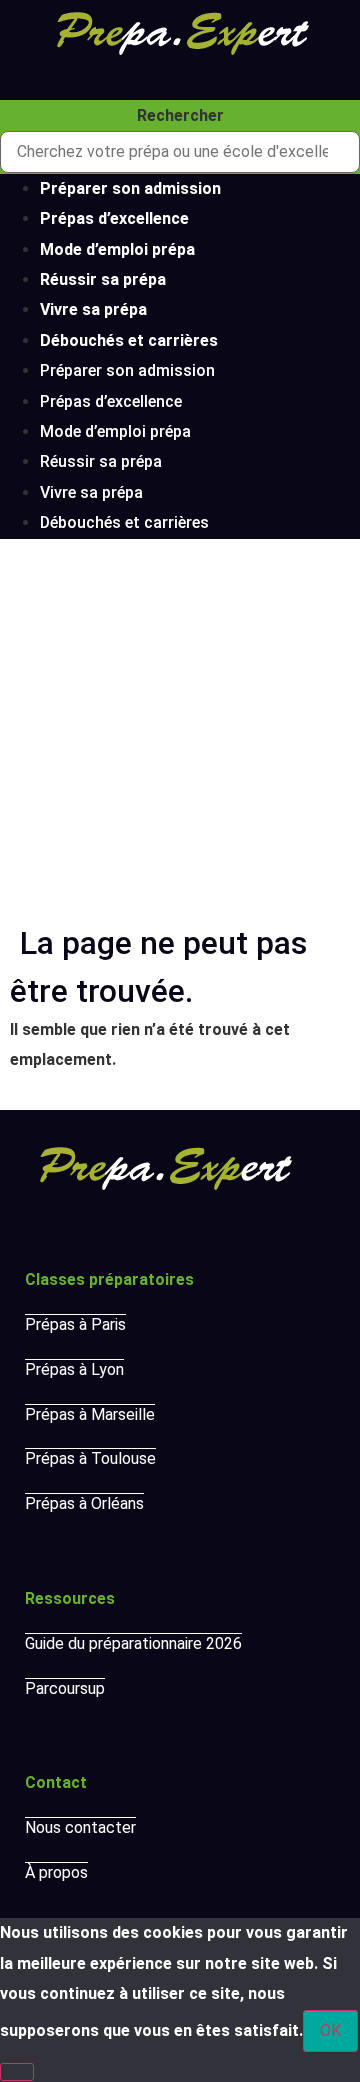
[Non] (17, 2072)
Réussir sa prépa (103, 279)
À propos (56, 1872)
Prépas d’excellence (114, 218)
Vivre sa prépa (93, 309)
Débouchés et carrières (129, 340)
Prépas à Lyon (74, 1369)
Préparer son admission (130, 188)
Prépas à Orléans (84, 1503)
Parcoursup (65, 1688)
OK (330, 2030)
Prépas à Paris (75, 1324)
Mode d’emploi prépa (117, 249)
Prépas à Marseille (90, 1414)
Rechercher (180, 116)
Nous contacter (80, 1827)
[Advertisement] (180, 729)
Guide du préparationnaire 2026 (133, 1643)
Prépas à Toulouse (90, 1458)
